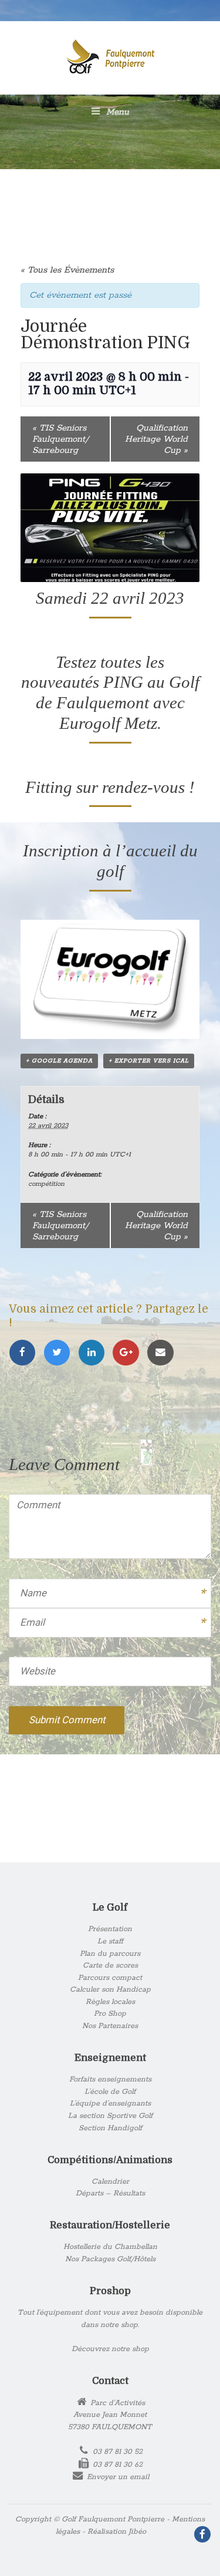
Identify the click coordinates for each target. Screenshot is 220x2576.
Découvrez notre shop (110, 2349)
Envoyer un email (118, 2477)
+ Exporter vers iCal (149, 1061)
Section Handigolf (110, 2128)
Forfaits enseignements (110, 2079)
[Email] (163, 1353)
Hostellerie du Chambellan (110, 2247)
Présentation (110, 1929)
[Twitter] (61, 1353)
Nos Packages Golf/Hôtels (110, 2259)
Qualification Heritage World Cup (156, 439)
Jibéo (137, 2532)
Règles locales (110, 2002)
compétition (46, 1184)
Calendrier (110, 2182)
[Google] (129, 1353)
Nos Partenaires (110, 2026)
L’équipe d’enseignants (110, 2103)
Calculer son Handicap (110, 1990)
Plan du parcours (110, 1954)
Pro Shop (110, 2014)
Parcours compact (110, 1978)
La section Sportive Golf (110, 2116)
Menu (116, 112)
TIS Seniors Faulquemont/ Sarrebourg (60, 439)
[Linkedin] (95, 1353)
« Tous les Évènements (67, 270)
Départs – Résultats (110, 2193)
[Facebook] (26, 1353)
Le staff (110, 1941)
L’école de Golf (110, 2092)
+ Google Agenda (59, 1061)
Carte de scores (110, 1965)
